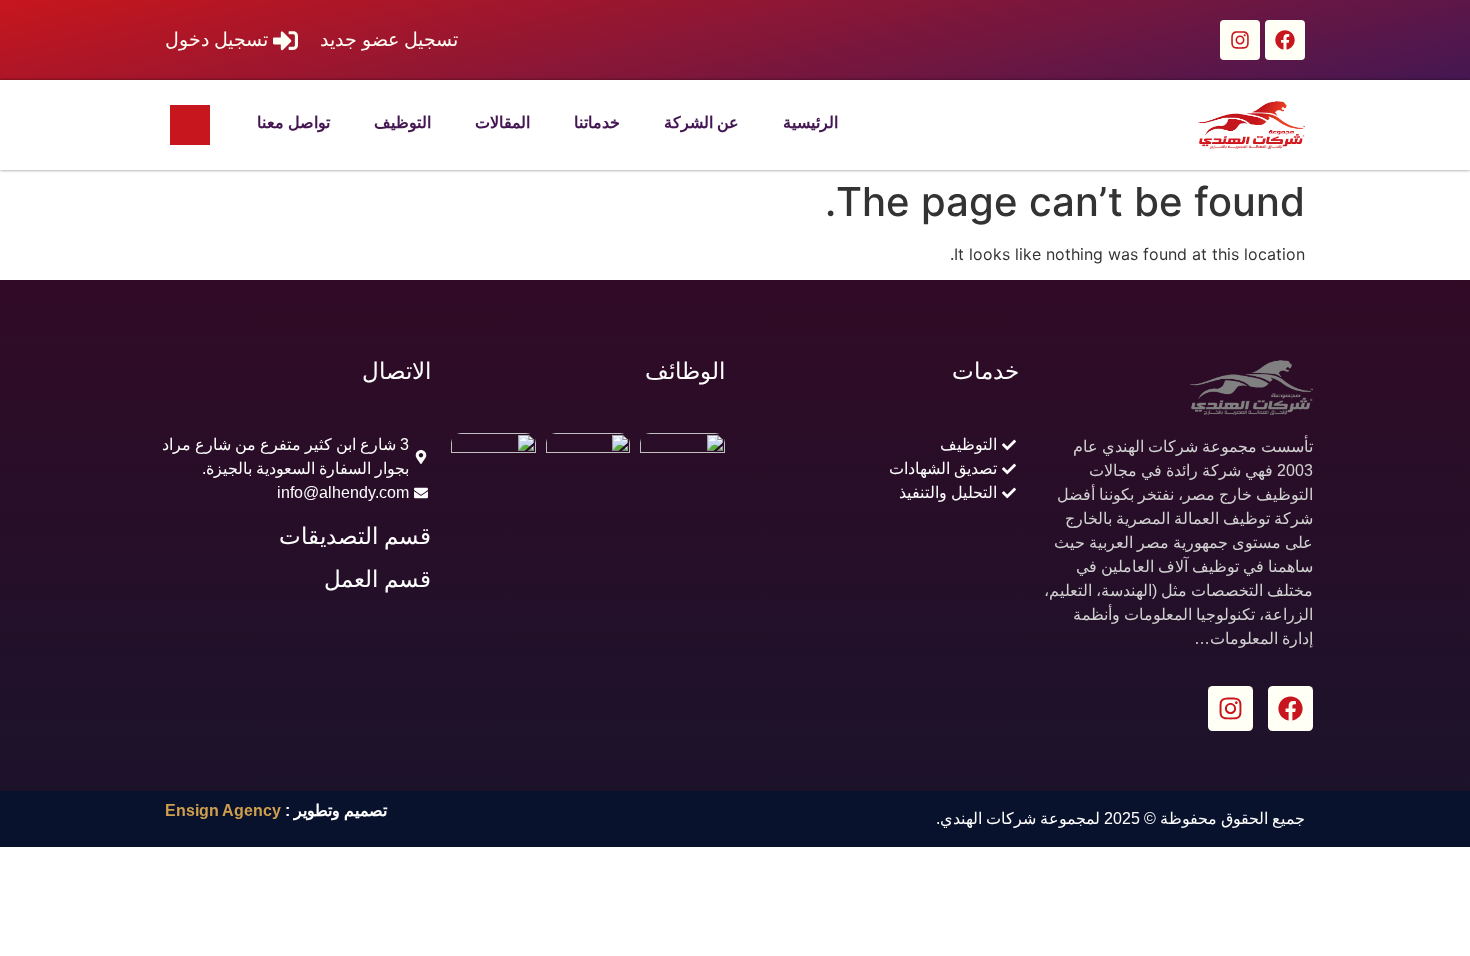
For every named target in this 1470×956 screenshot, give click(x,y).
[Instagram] (1240, 40)
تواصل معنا (293, 122)
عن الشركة (701, 122)
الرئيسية (810, 122)
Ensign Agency (223, 810)
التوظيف (402, 122)
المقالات (502, 122)
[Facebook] (1285, 40)
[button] (190, 125)
